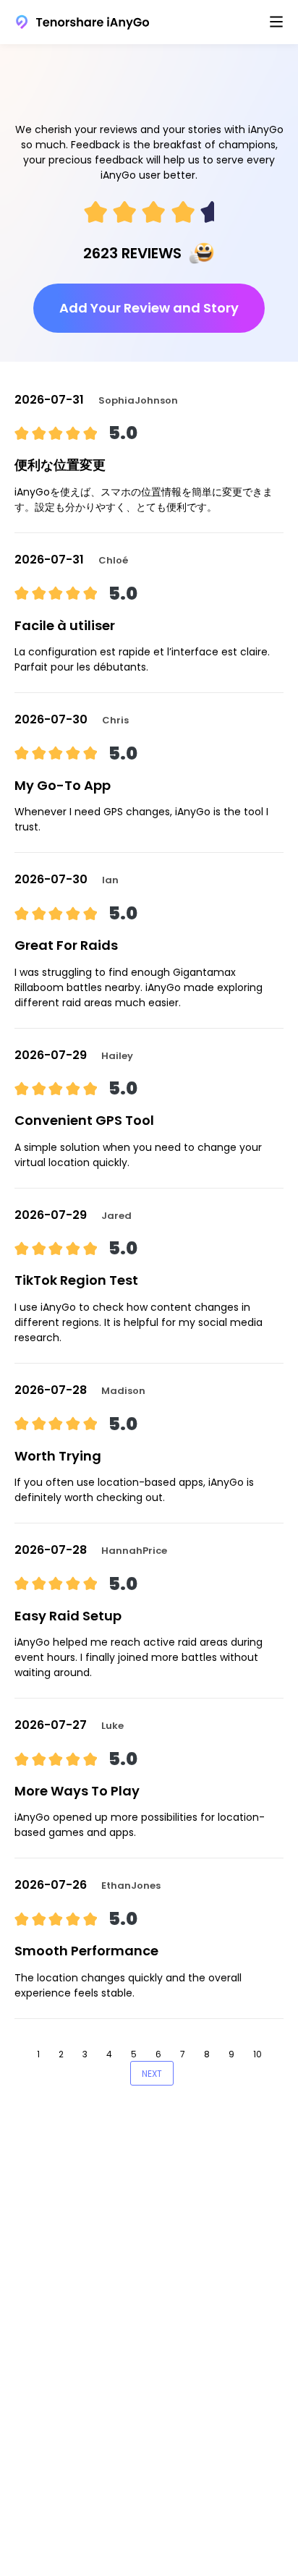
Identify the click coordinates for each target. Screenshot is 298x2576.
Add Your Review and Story (149, 308)
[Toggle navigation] (276, 22)
